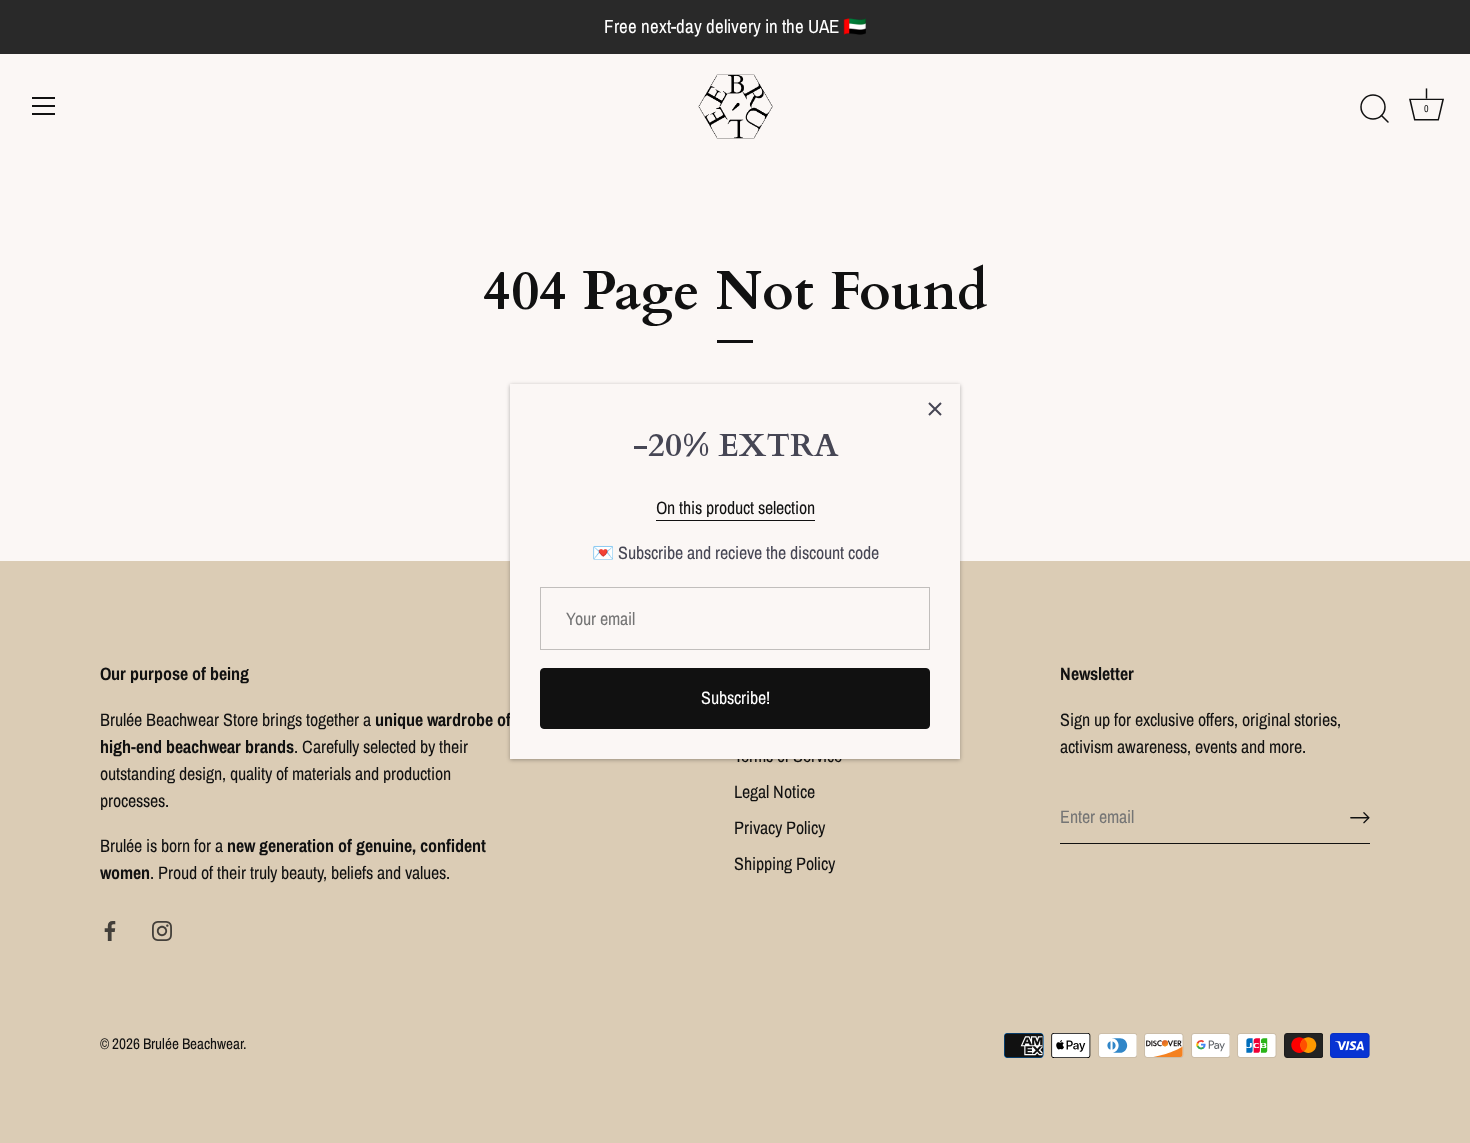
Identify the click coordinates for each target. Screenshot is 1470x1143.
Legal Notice (774, 791)
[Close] (935, 409)
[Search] (1374, 109)
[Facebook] (110, 929)
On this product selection (735, 507)
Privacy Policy (779, 827)
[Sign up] (1360, 817)
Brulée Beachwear (193, 1043)
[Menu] (44, 106)
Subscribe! (735, 697)
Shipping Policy (784, 863)
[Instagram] (162, 929)
